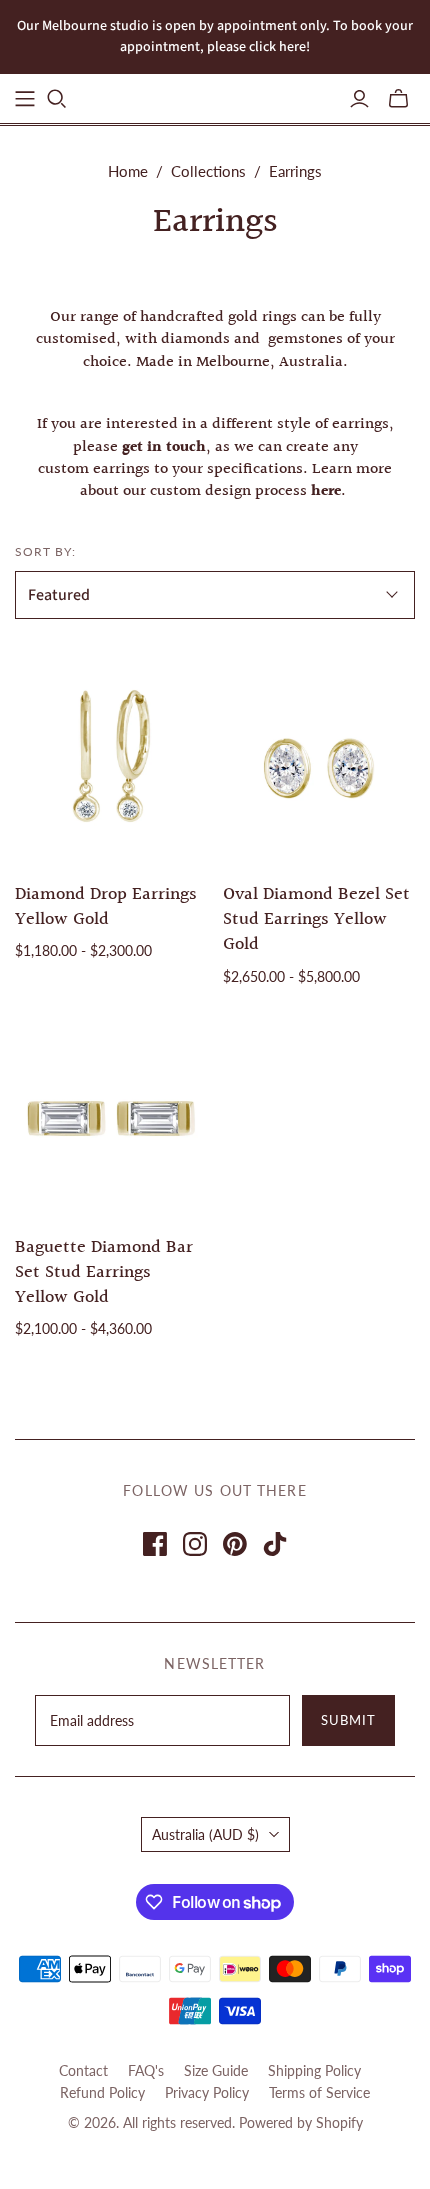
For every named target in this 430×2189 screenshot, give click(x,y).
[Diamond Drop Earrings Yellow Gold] (111, 765)
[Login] (359, 99)
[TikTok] (275, 1544)
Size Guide (216, 2070)
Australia (205, 1834)
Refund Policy (102, 2092)
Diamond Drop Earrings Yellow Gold (106, 907)
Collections (208, 171)
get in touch (164, 447)
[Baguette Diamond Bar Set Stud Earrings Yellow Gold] (111, 1117)
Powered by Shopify (301, 2122)
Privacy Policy (207, 2092)
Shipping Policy (314, 2070)
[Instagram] (195, 1544)
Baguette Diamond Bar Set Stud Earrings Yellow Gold (104, 1272)
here (326, 491)
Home (128, 171)
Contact (83, 2070)
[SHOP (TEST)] (25, 99)
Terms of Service (319, 2092)
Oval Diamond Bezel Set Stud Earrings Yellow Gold (316, 919)
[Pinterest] (235, 1544)
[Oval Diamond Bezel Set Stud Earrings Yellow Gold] (319, 765)
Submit (348, 1720)
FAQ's (146, 2070)
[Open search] (57, 99)
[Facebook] (155, 1544)
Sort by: (45, 551)
